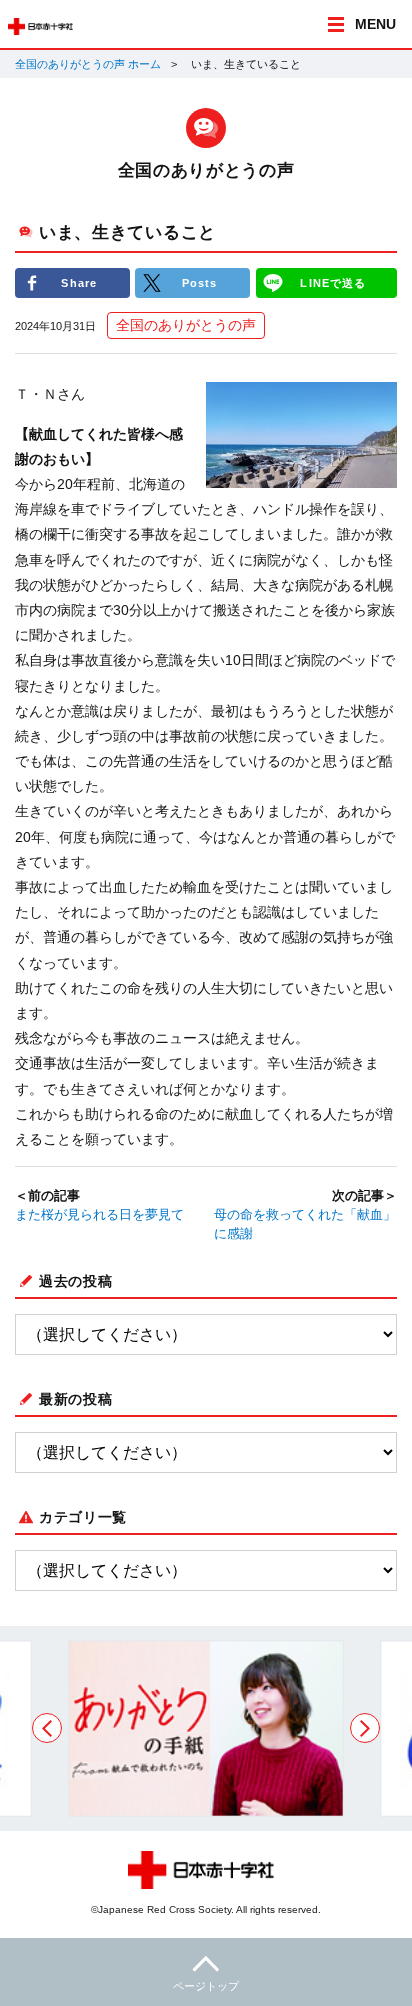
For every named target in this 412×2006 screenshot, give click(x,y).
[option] (206, 1728)
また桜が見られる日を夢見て (99, 1215)
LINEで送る (333, 283)
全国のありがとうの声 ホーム (88, 64)
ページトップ (206, 1986)
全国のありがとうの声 (186, 325)
